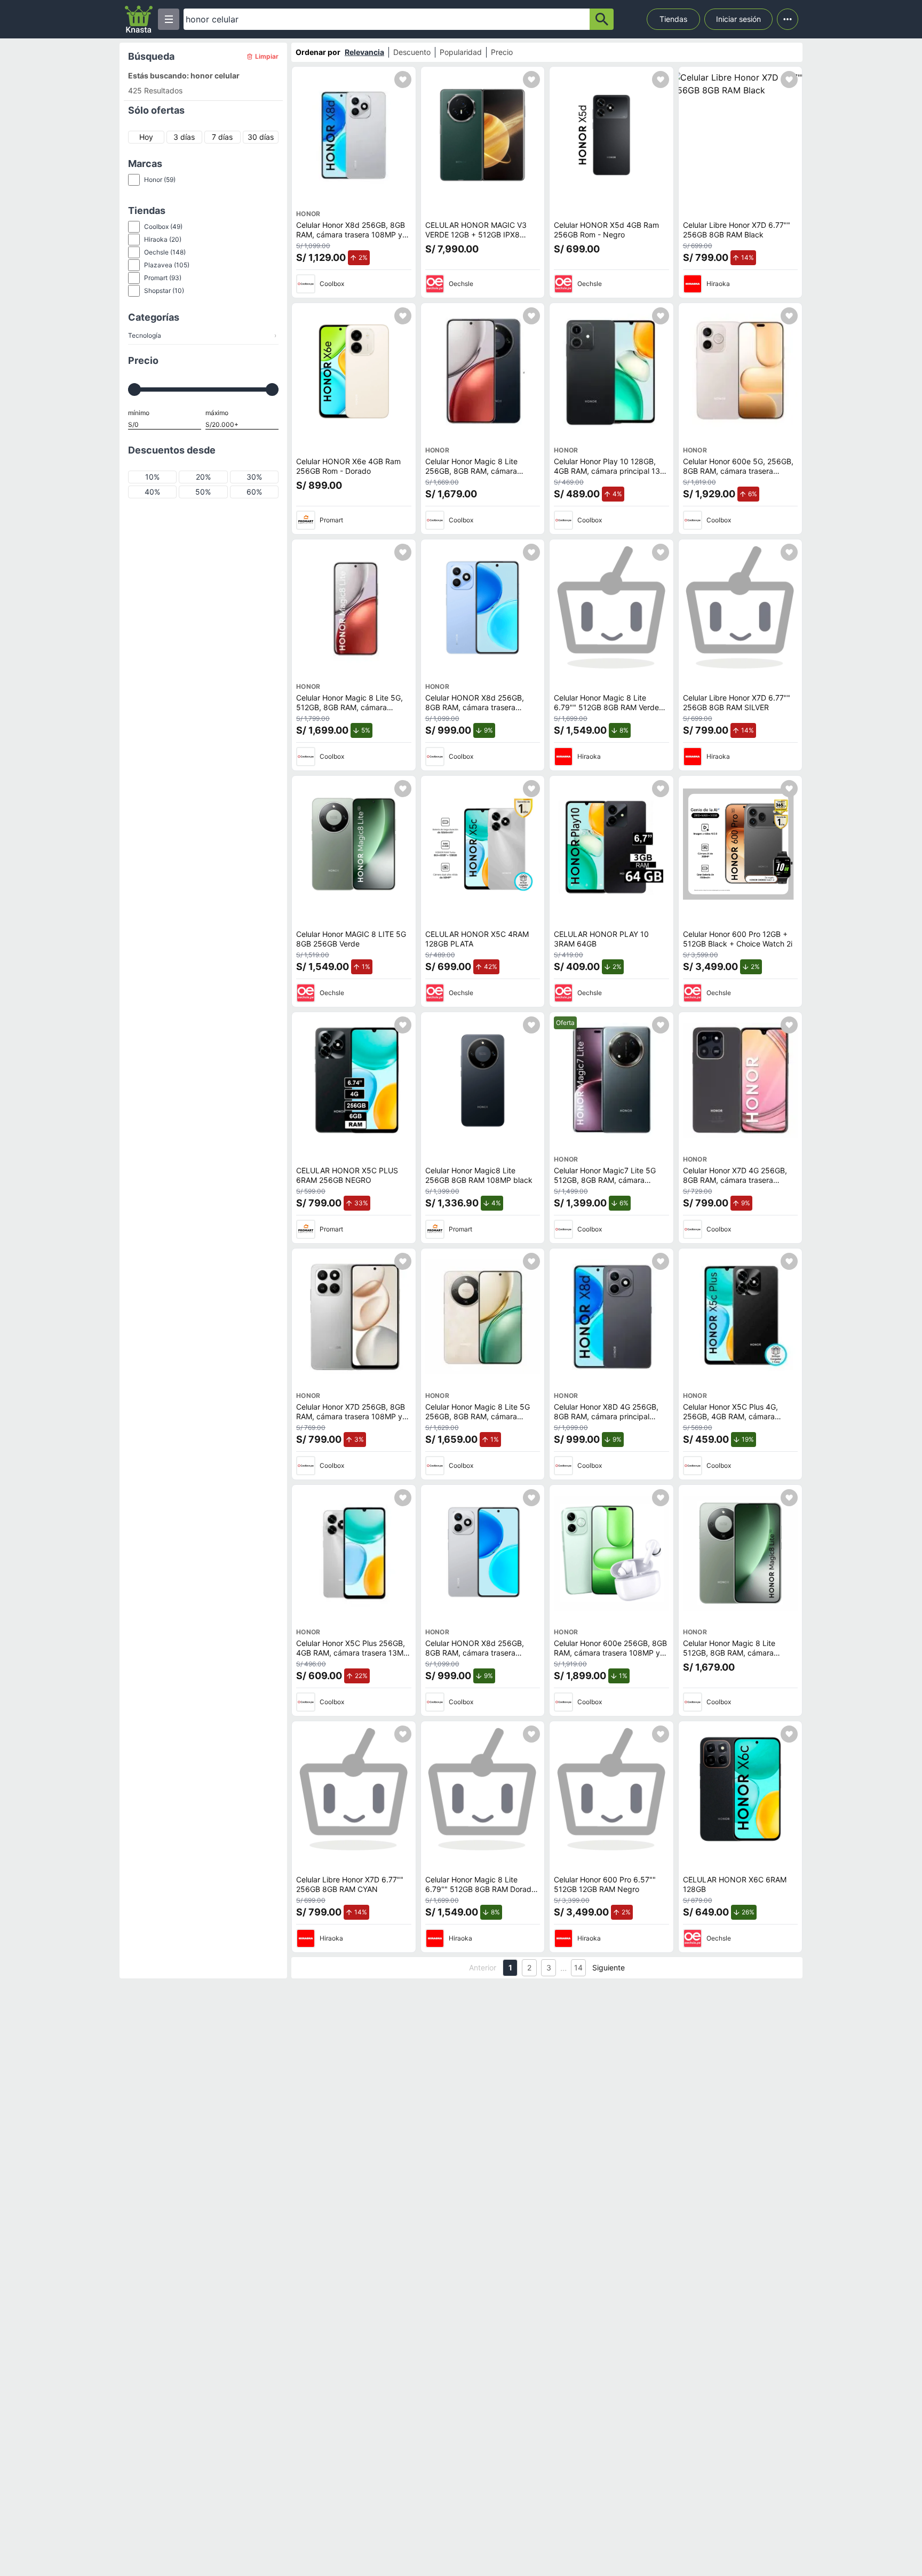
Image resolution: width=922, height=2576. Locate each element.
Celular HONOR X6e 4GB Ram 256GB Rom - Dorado (348, 466)
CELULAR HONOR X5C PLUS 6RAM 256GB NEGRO (347, 1175)
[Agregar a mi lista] (403, 79)
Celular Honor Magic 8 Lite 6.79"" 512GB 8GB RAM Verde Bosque (606, 707)
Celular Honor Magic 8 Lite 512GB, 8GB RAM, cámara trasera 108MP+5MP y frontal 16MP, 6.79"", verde (734, 1657)
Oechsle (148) (165, 252)
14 (578, 1967)
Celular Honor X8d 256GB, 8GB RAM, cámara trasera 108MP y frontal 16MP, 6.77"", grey (351, 234)
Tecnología (202, 335)
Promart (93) (163, 278)
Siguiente (609, 1967)
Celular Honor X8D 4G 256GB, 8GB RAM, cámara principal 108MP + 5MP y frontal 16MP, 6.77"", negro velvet (606, 1421)
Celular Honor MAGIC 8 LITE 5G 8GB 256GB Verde (351, 939)
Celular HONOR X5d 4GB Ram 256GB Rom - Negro (606, 230)
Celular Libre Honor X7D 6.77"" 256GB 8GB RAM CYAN (350, 1884)
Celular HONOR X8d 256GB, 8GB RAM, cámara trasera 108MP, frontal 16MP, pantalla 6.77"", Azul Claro (477, 712)
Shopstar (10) (164, 291)
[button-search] (602, 19)
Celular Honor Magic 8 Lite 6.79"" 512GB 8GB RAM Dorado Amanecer (480, 1889)
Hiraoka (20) (163, 239)
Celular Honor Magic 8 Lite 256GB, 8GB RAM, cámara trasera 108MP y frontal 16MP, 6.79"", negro (478, 475)
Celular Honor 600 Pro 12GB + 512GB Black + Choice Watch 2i (738, 939)
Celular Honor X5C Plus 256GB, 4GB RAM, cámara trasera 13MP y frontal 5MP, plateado (352, 1652)
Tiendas (673, 19)
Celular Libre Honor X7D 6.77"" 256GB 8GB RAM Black (737, 230)
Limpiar (267, 56)
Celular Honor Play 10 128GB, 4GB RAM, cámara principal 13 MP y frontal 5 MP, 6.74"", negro (610, 471)
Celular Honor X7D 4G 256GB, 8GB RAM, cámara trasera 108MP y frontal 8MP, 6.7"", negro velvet (735, 1184)
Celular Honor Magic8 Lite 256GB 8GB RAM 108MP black (479, 1175)
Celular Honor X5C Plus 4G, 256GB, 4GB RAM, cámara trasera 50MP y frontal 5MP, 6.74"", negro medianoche (732, 1421)
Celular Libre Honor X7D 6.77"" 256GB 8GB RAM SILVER (737, 702)
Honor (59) (160, 180)
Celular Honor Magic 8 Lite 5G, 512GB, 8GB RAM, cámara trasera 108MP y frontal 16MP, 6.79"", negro (349, 712)
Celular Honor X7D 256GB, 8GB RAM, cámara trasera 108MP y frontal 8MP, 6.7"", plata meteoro (353, 1416)
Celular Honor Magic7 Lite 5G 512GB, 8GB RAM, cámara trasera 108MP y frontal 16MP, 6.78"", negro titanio (607, 1184)
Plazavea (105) (167, 265)
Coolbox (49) (163, 226)
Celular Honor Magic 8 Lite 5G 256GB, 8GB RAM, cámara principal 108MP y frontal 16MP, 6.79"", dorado (481, 1421)
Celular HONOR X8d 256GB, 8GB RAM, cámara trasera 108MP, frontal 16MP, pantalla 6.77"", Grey (477, 1657)
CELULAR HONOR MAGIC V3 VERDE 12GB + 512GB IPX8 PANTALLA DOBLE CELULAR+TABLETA (476, 239)
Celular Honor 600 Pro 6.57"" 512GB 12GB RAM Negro (605, 1884)
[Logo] (139, 19)
